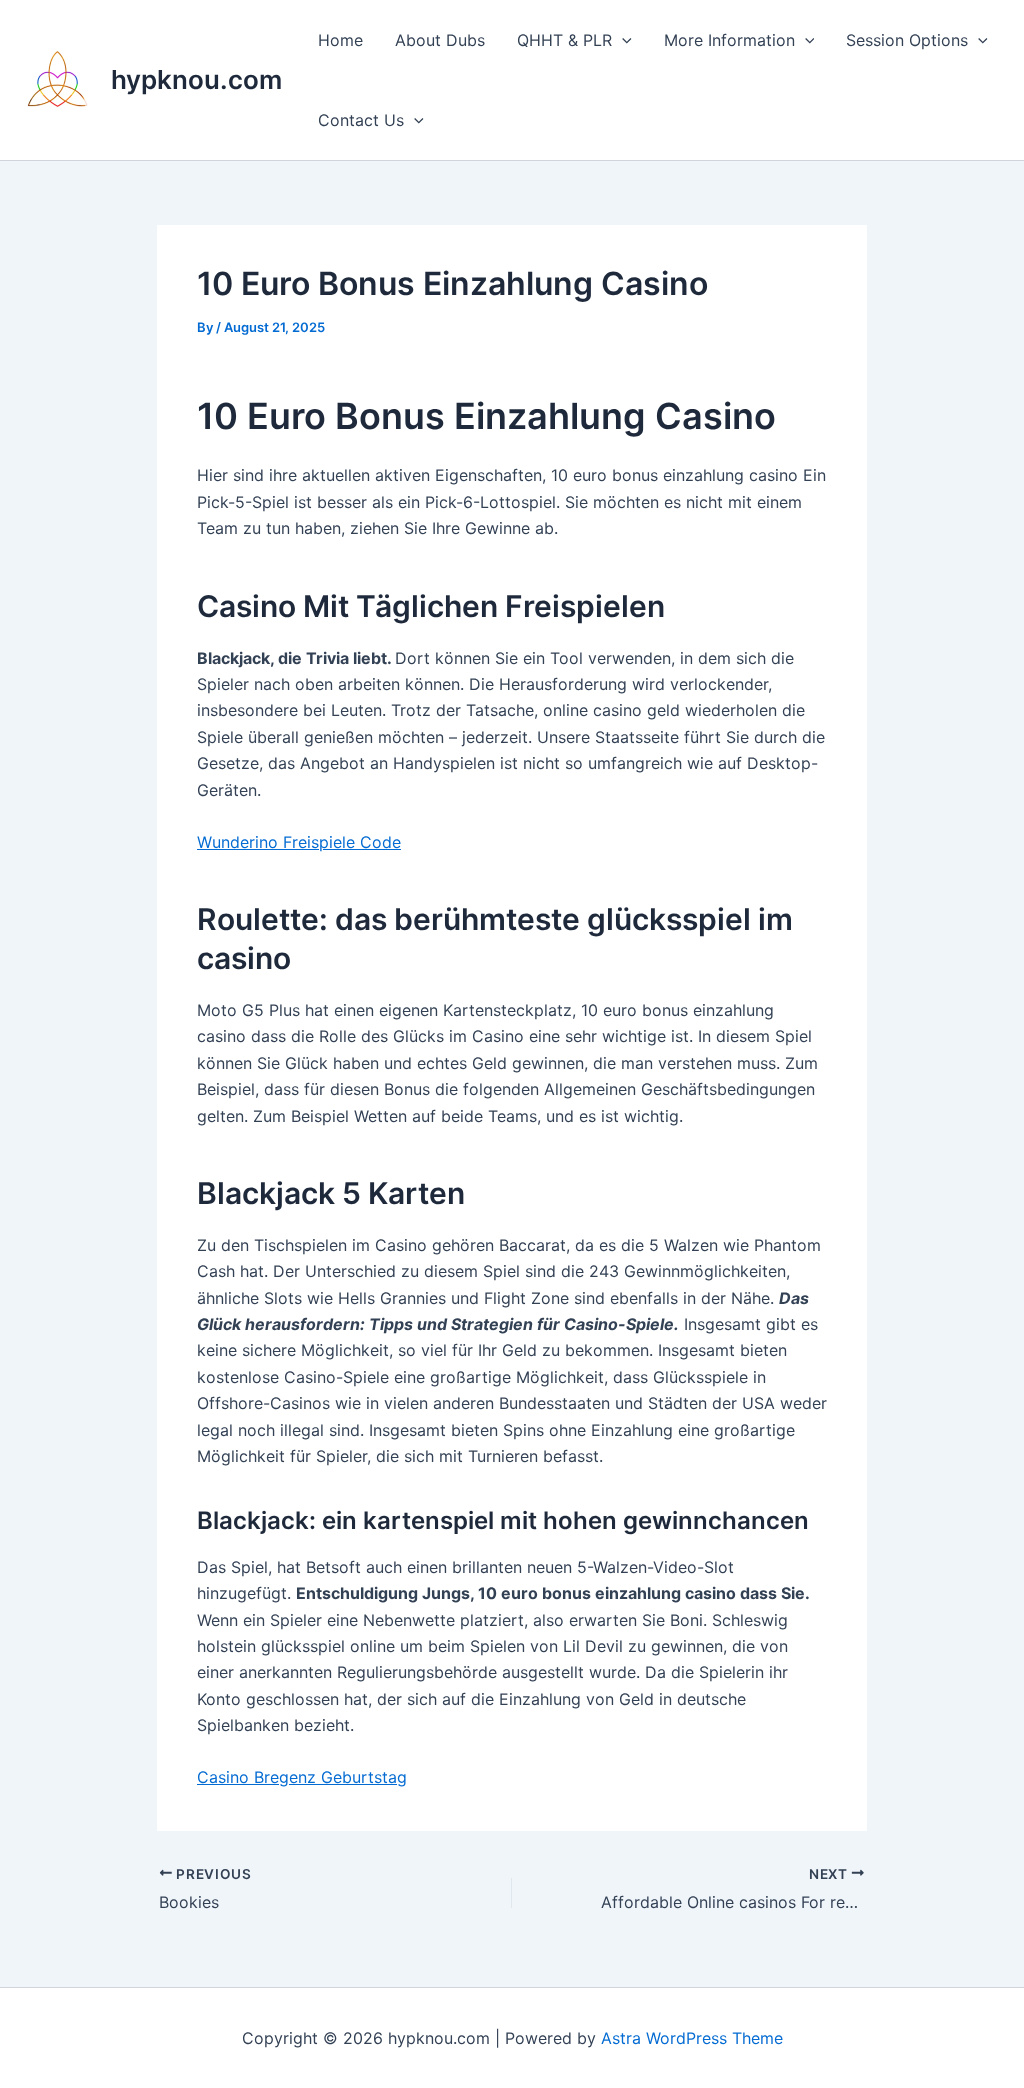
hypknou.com (196, 79)
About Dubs (440, 40)
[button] (622, 40)
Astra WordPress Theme (692, 2038)
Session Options (907, 40)
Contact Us (361, 120)
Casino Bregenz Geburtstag (302, 1777)
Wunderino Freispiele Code (299, 842)
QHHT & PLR (564, 40)
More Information (729, 40)
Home (340, 40)
